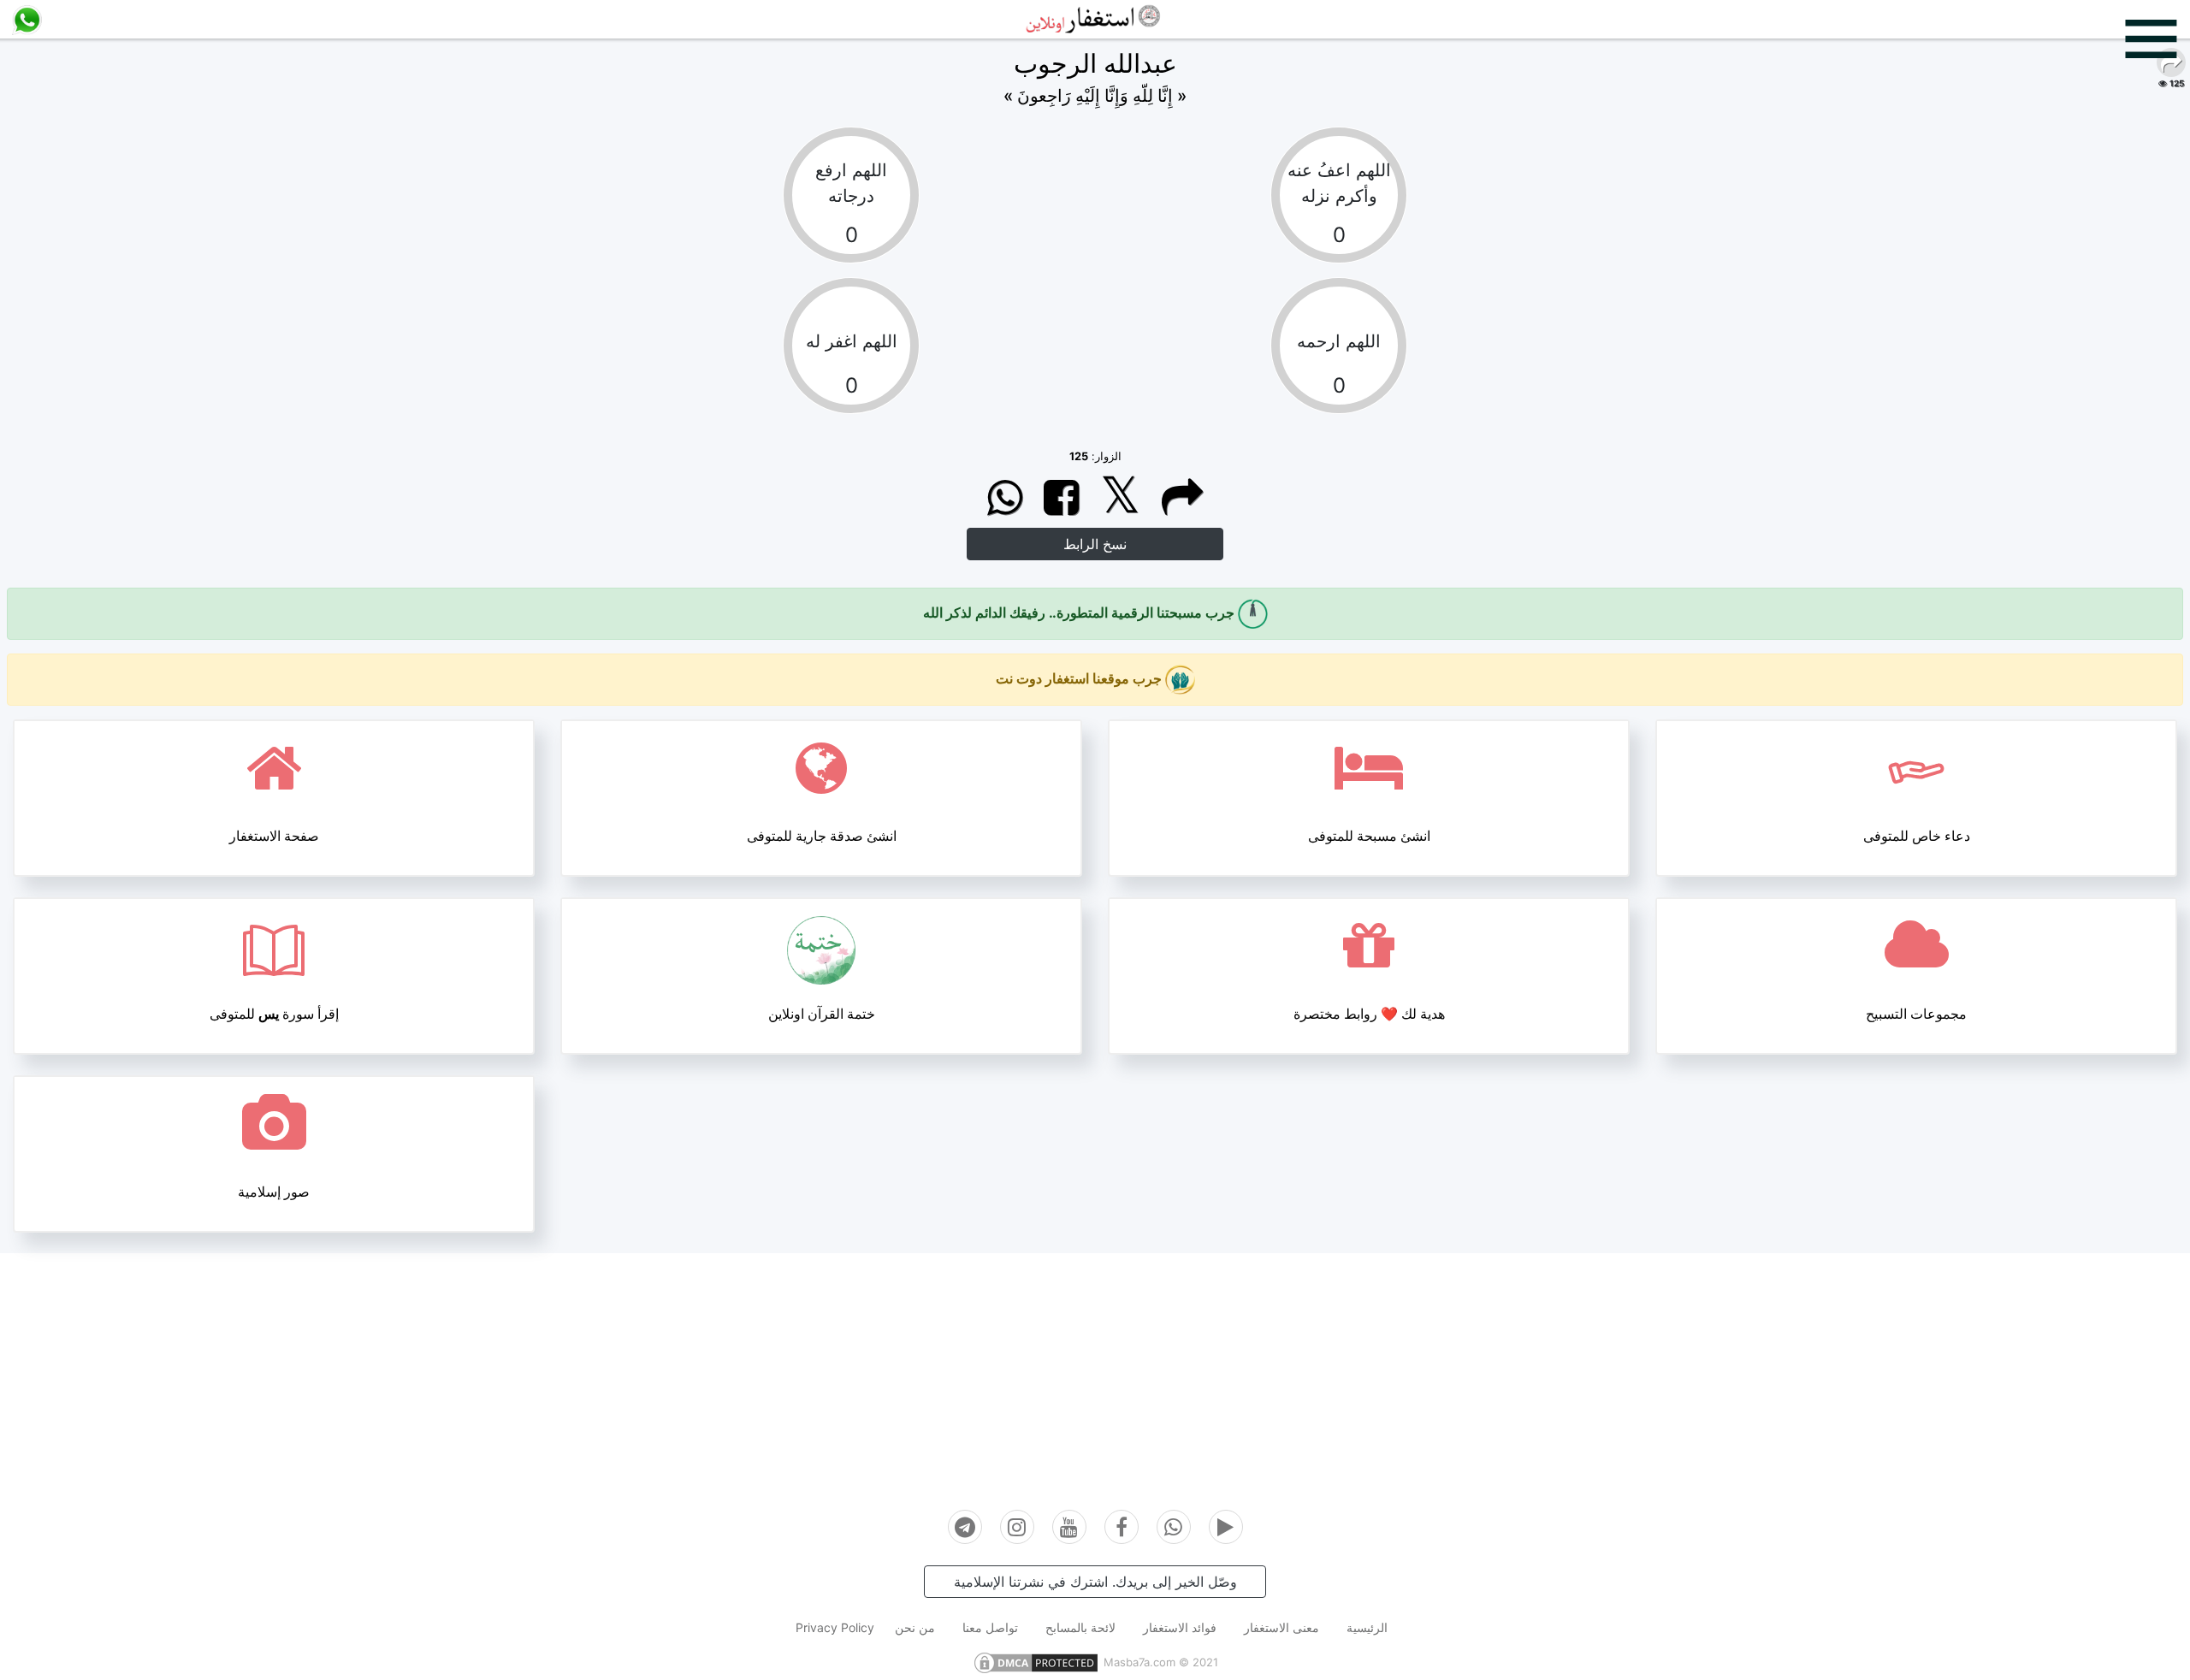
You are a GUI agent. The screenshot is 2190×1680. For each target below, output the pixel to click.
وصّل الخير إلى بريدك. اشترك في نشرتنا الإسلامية (1095, 1582)
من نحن (915, 1627)
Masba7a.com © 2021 (1161, 1662)
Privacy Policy (835, 1627)
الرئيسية (1367, 1627)
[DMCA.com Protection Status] (1036, 1662)
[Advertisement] (1095, 1373)
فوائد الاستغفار (1180, 1627)
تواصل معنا (990, 1627)
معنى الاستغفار (1281, 1627)
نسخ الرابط (1095, 544)
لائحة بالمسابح (1080, 1627)
